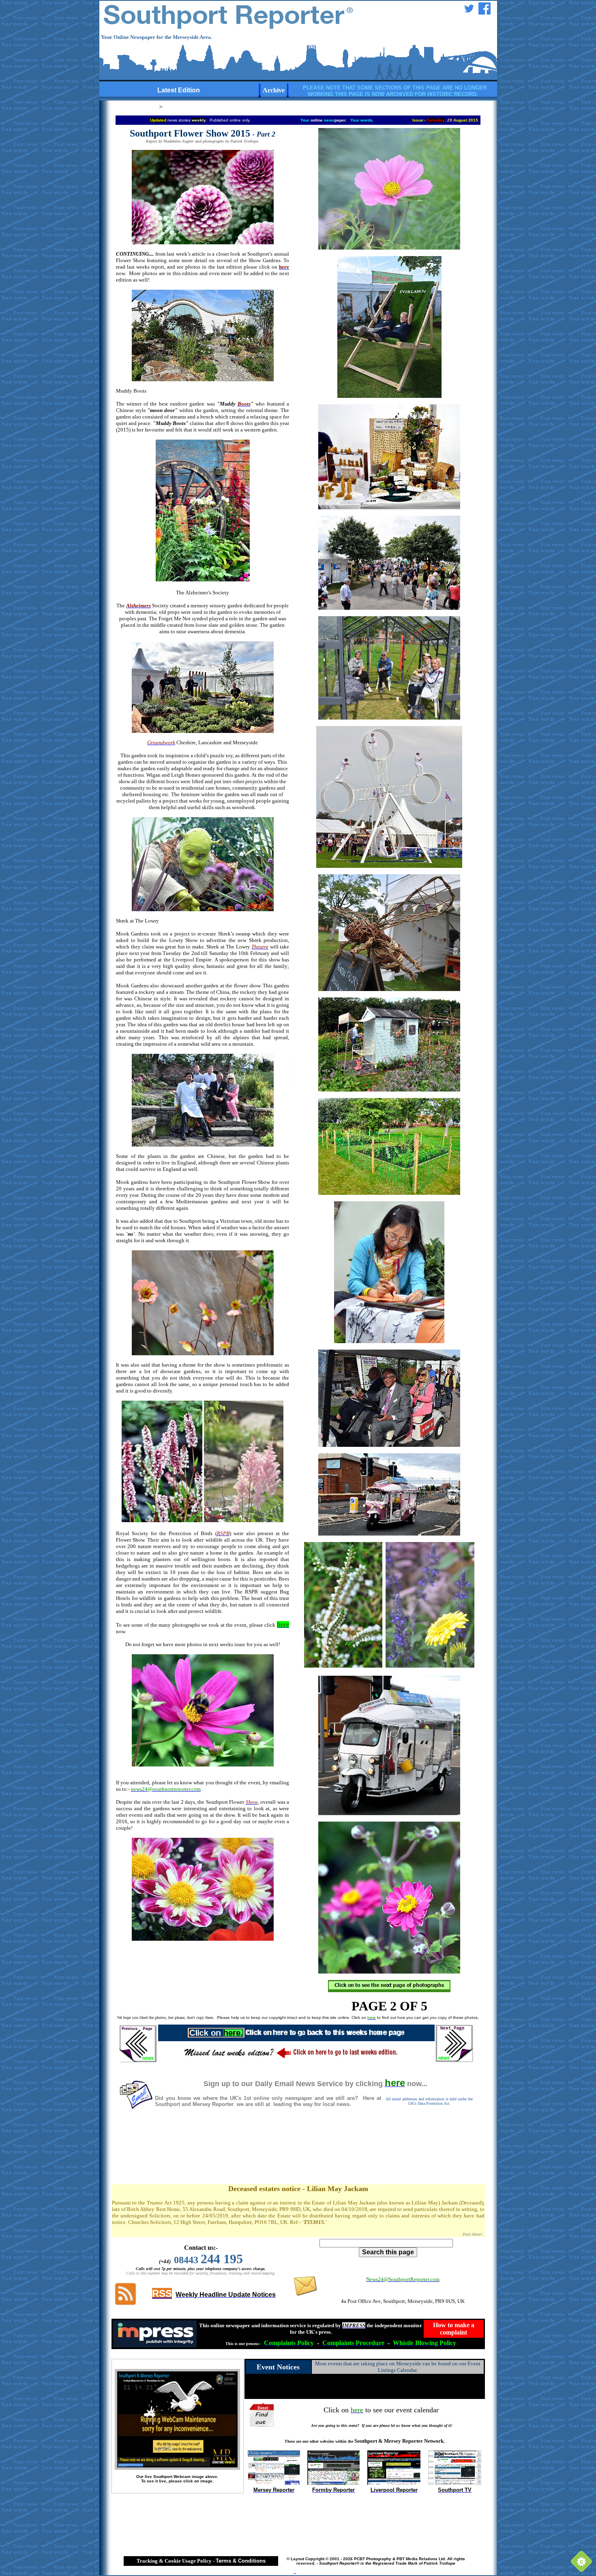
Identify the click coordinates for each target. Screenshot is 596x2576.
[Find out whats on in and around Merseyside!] (263, 2414)
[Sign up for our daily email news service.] (136, 2107)
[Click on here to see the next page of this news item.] (389, 1990)
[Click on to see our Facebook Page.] (485, 12)
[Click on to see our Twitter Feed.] (469, 12)
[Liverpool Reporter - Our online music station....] (394, 2483)
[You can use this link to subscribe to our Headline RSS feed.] (125, 2304)
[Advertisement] (298, 2155)
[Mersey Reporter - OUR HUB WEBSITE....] (274, 2483)
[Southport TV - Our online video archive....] (455, 2483)
